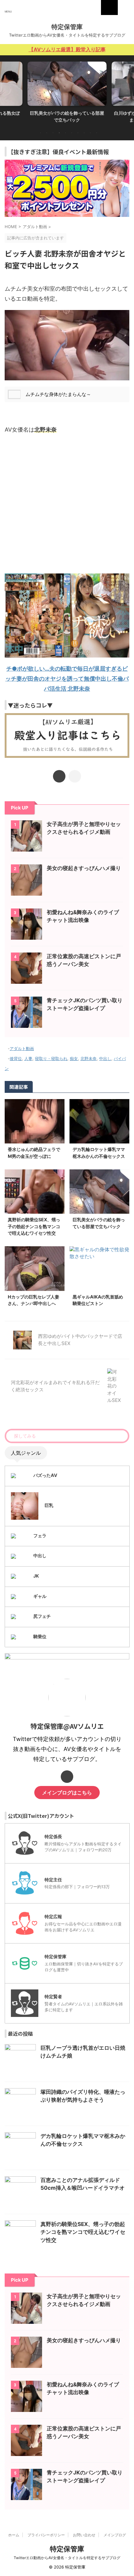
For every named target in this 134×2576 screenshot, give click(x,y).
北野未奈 (89, 1058)
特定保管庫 (67, 27)
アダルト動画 (22, 1048)
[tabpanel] (67, 94)
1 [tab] (41, 133)
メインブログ (115, 2535)
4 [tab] (59, 133)
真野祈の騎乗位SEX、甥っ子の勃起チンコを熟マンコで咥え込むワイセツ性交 (34, 1226)
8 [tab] (84, 133)
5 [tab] (65, 133)
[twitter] (59, 776)
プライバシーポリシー (46, 2535)
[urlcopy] (75, 776)
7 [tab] (78, 133)
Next (128, 90)
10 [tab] (97, 133)
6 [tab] (72, 133)
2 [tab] (47, 133)
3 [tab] (53, 133)
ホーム (14, 2535)
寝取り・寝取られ (51, 1058)
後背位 (16, 1058)
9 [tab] (90, 133)
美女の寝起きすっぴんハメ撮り (84, 868)
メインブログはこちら (67, 1793)
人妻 (28, 1058)
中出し (105, 1058)
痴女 (74, 1058)
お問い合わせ (84, 2535)
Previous (6, 90)
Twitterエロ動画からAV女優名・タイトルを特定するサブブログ (67, 2558)
